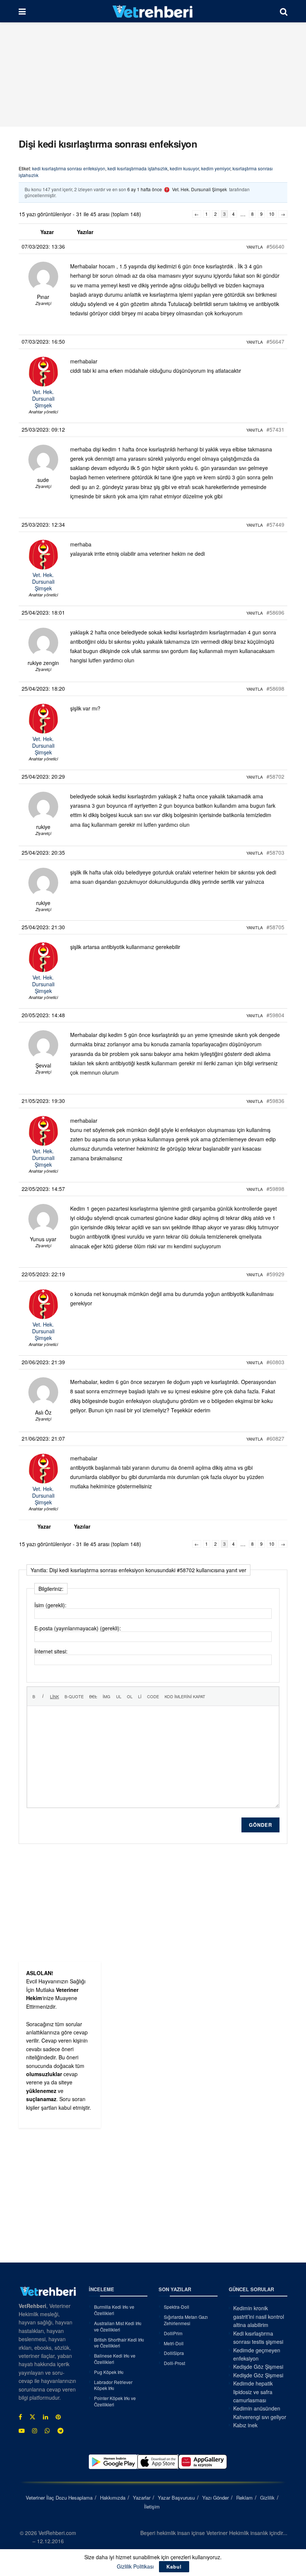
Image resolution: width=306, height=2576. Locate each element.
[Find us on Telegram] (60, 2431)
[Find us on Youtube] (22, 2431)
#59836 (275, 1101)
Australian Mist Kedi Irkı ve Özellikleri (118, 2326)
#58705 (275, 927)
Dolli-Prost (174, 2363)
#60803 (275, 1362)
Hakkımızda (113, 2498)
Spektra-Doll (177, 2307)
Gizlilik (267, 2498)
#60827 (275, 1438)
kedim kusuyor (184, 168)
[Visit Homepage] (153, 11)
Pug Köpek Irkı (109, 2372)
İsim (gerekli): (50, 1605)
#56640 (275, 246)
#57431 (275, 429)
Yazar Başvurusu (176, 2498)
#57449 (275, 524)
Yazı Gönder (216, 2498)
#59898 (275, 1189)
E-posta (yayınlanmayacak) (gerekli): (78, 1628)
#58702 (275, 776)
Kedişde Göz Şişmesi (258, 2367)
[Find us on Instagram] (35, 2431)
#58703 (275, 852)
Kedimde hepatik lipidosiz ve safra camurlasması (253, 2392)
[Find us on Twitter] (32, 2417)
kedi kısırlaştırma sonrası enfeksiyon (69, 168)
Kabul (174, 2566)
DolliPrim (173, 2333)
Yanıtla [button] (255, 247)
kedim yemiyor (216, 168)
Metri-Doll (174, 2343)
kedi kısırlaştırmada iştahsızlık (138, 168)
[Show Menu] (22, 11)
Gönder (260, 1825)
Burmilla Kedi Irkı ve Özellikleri (114, 2310)
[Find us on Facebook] (20, 2417)
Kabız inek (245, 2425)
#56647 (275, 341)
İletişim (152, 2506)
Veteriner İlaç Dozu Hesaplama (59, 2498)
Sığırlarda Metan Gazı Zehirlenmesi (186, 2320)
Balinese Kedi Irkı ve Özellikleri (115, 2359)
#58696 (275, 612)
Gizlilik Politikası (135, 2566)
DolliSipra (174, 2353)
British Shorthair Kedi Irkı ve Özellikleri (119, 2343)
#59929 (275, 1274)
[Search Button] (284, 11)
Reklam (244, 2498)
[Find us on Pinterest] (58, 2417)
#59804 (275, 1015)
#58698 (275, 688)
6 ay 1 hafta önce (145, 189)
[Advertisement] (153, 75)
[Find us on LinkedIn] (46, 2417)
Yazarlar (142, 2498)
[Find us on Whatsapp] (47, 2431)
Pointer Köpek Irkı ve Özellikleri (115, 2401)
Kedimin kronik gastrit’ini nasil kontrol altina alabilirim (259, 2316)
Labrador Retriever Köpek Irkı (113, 2385)
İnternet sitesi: (51, 1651)
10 (272, 214)
